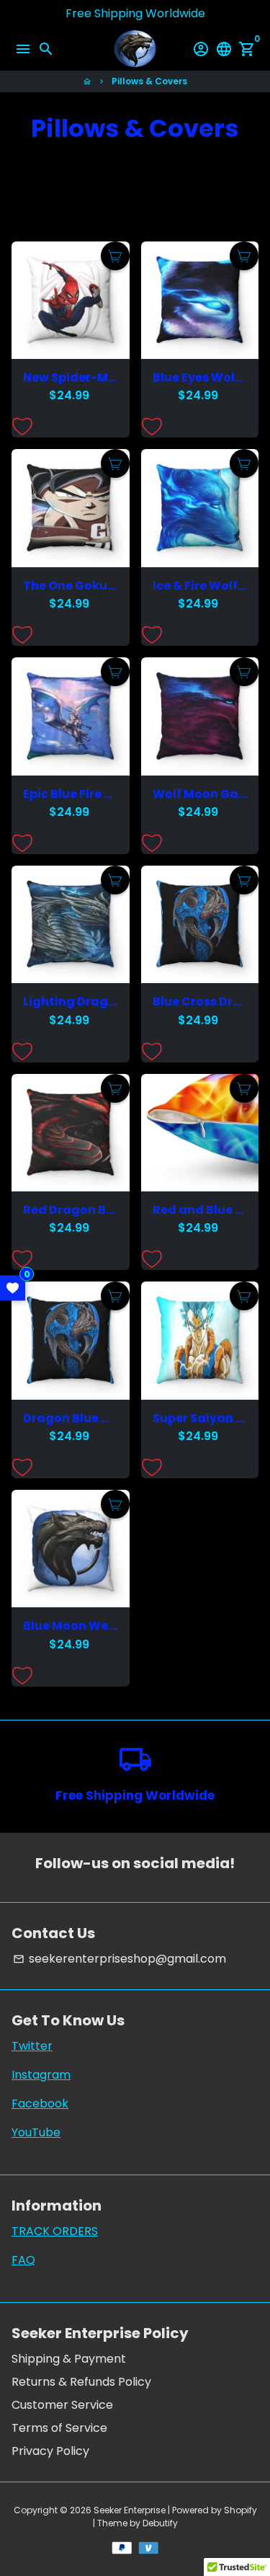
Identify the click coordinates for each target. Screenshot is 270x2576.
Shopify (240, 2510)
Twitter (32, 2046)
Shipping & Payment (69, 2359)
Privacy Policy (50, 2451)
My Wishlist (13, 1288)
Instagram (41, 2075)
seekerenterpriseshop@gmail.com (120, 1959)
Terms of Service (59, 2428)
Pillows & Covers (149, 81)
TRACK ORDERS (55, 2231)
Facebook (40, 2104)
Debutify (160, 2523)
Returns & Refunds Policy (81, 2382)
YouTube (36, 2132)
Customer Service (62, 2405)
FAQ (23, 2260)
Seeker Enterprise (130, 2510)
